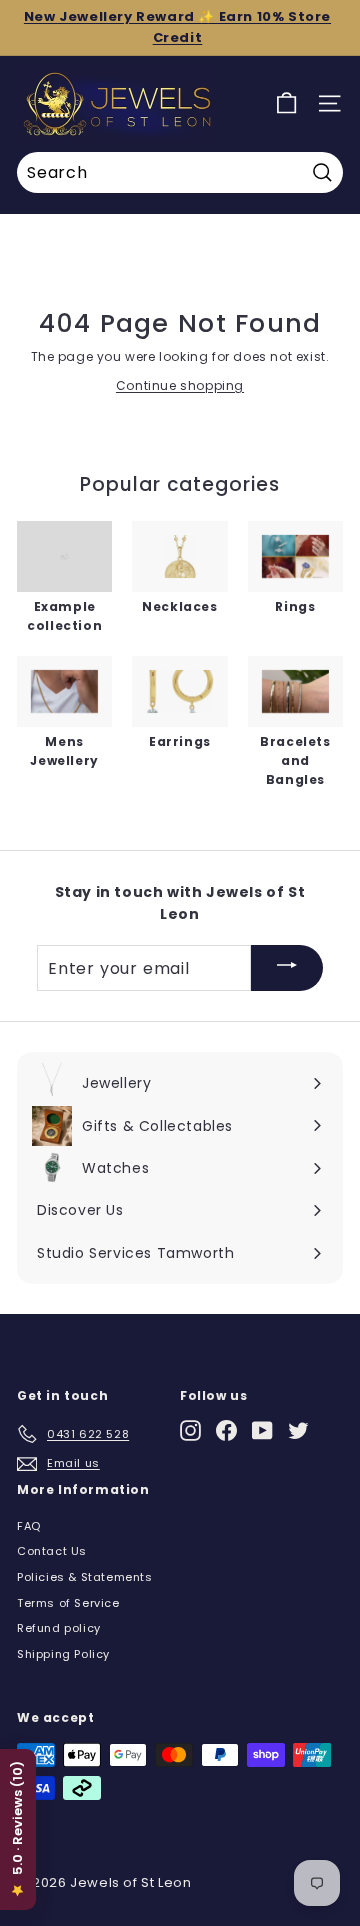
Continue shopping (180, 385)
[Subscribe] (287, 968)
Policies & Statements (85, 1577)
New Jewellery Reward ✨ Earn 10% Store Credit (177, 27)
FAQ (29, 1526)
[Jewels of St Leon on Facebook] (226, 1430)
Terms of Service (68, 1603)
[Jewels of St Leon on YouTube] (262, 1430)
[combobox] (180, 173)
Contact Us (52, 1551)
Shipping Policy (63, 1654)
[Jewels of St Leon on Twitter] (298, 1430)
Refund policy (59, 1628)
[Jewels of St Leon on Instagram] (190, 1430)
